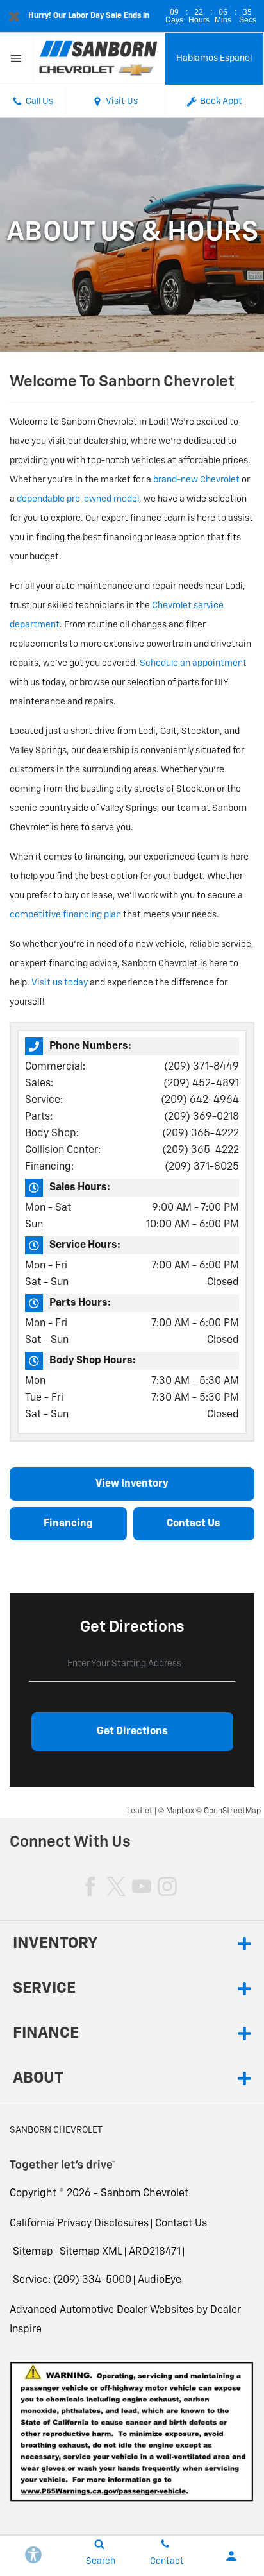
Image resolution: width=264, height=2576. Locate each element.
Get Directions (132, 1732)
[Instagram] (167, 1886)
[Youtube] (142, 1886)
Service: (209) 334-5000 (72, 2280)
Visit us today (60, 983)
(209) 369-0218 (202, 1117)
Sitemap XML (91, 2252)
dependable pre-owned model (78, 499)
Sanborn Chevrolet (144, 2194)
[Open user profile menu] (231, 2556)
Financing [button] (68, 1524)
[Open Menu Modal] (17, 59)
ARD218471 (155, 2252)
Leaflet (140, 1811)
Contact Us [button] (194, 1524)
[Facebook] (90, 1886)
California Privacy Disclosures (79, 2224)
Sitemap (33, 2252)
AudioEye (160, 2280)
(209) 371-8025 (202, 1167)
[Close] (14, 16)
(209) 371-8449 (202, 1067)
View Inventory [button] (132, 1484)
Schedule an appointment (193, 663)
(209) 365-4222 (201, 1134)
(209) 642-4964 (200, 1100)
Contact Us (181, 2224)
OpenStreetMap (232, 1811)
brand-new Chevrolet (196, 480)
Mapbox (180, 1811)
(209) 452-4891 (201, 1084)
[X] (116, 1886)
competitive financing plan (65, 915)
